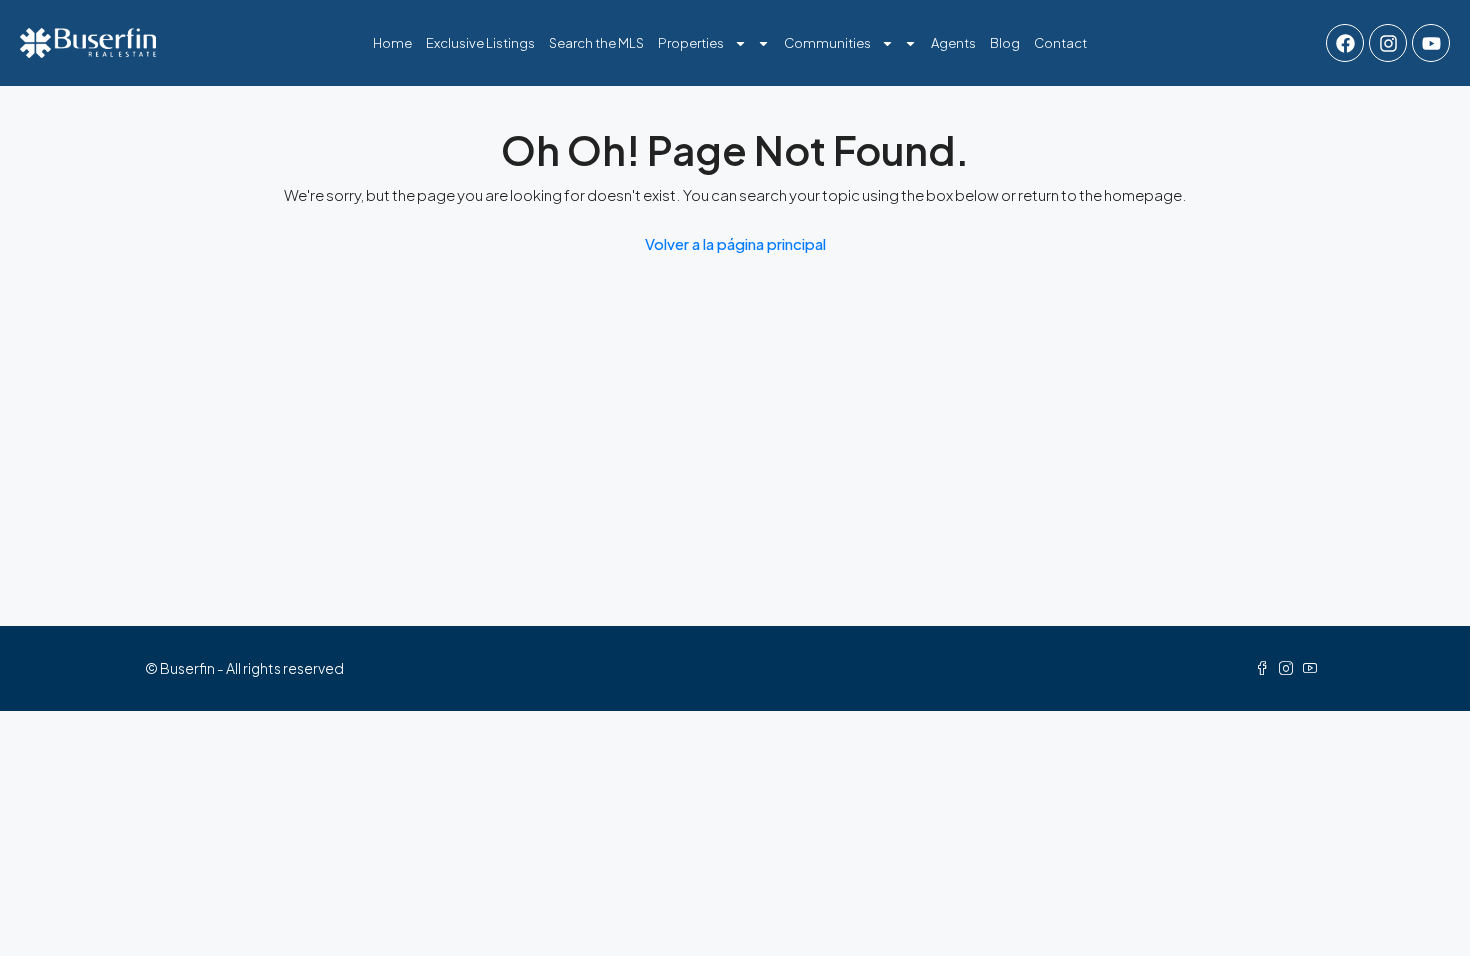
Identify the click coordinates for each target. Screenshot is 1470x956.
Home (392, 43)
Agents (953, 43)
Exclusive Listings (480, 43)
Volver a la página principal (735, 243)
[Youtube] (1431, 43)
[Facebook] (1345, 43)
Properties (691, 43)
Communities (827, 43)
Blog (1005, 43)
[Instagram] (1388, 43)
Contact (1060, 43)
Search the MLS (596, 43)
